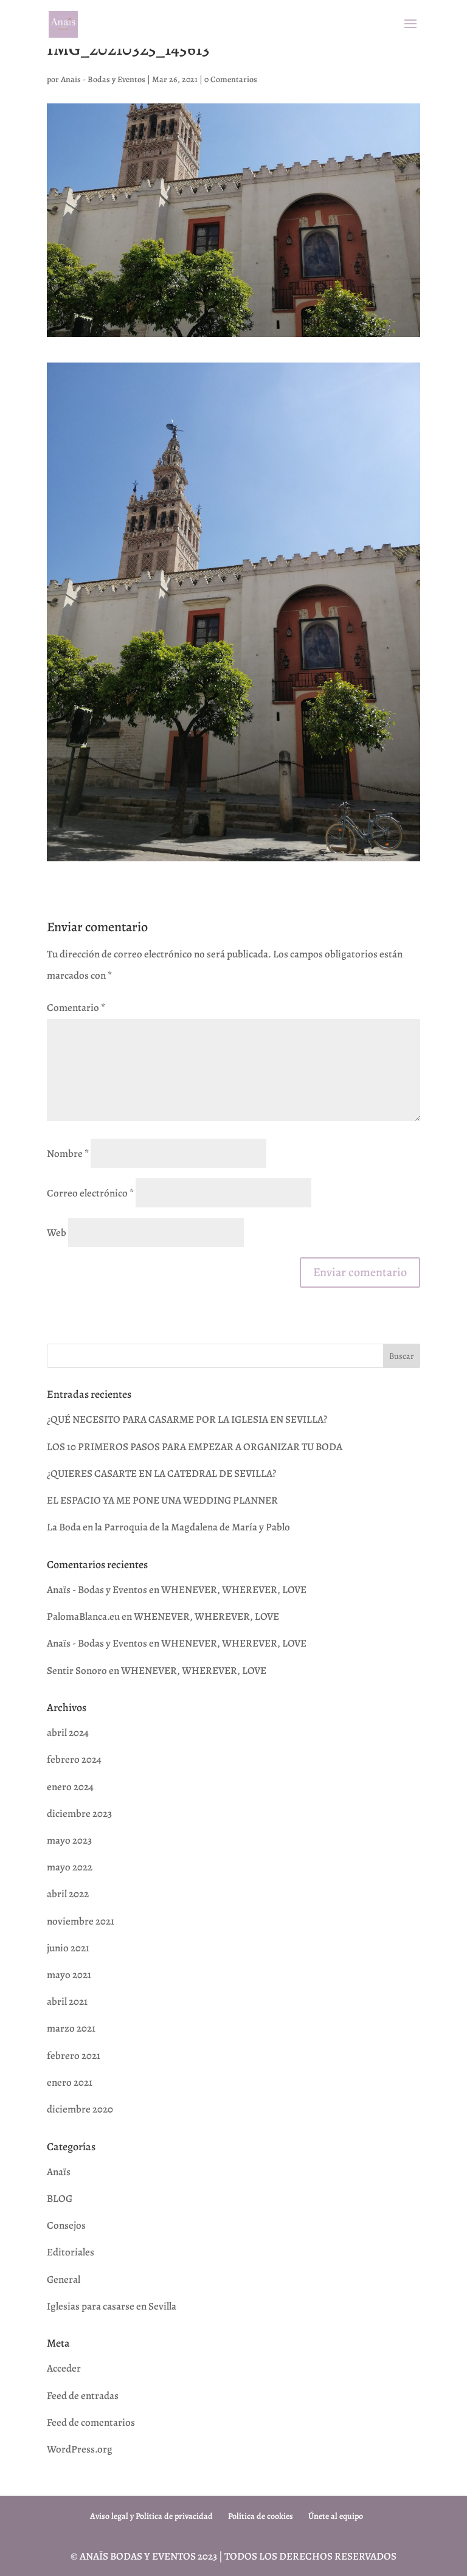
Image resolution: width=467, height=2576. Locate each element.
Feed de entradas (83, 2396)
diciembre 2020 (80, 2109)
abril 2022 (68, 1894)
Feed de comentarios (91, 2422)
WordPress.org (80, 2449)
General (64, 2279)
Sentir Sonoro (77, 1671)
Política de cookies (261, 2516)
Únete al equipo (336, 2516)
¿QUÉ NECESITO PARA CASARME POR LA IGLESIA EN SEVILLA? (187, 1419)
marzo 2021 (71, 2028)
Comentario (76, 1008)
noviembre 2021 (81, 1921)
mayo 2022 (70, 1867)
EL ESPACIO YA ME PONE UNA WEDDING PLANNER (162, 1500)
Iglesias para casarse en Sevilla (112, 2306)
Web (57, 1233)
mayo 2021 (69, 1975)
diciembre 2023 (79, 1814)
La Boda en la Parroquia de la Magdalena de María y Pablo (168, 1527)
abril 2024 (68, 1733)
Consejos (66, 2225)
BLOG (60, 2199)
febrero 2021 (74, 2056)
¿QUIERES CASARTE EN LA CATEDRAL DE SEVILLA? (161, 1474)
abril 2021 (67, 2001)
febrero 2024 (74, 1759)
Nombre (68, 1154)
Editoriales (71, 2252)
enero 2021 (70, 2082)
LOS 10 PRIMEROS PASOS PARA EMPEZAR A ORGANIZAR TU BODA (195, 1447)
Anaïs (59, 2172)
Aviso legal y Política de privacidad (151, 2516)
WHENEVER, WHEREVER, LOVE (234, 1590)
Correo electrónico (90, 1193)
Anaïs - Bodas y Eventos (103, 79)
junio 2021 (68, 1948)
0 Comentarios (231, 79)
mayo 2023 (69, 1840)
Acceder (64, 2368)
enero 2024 (70, 1787)
